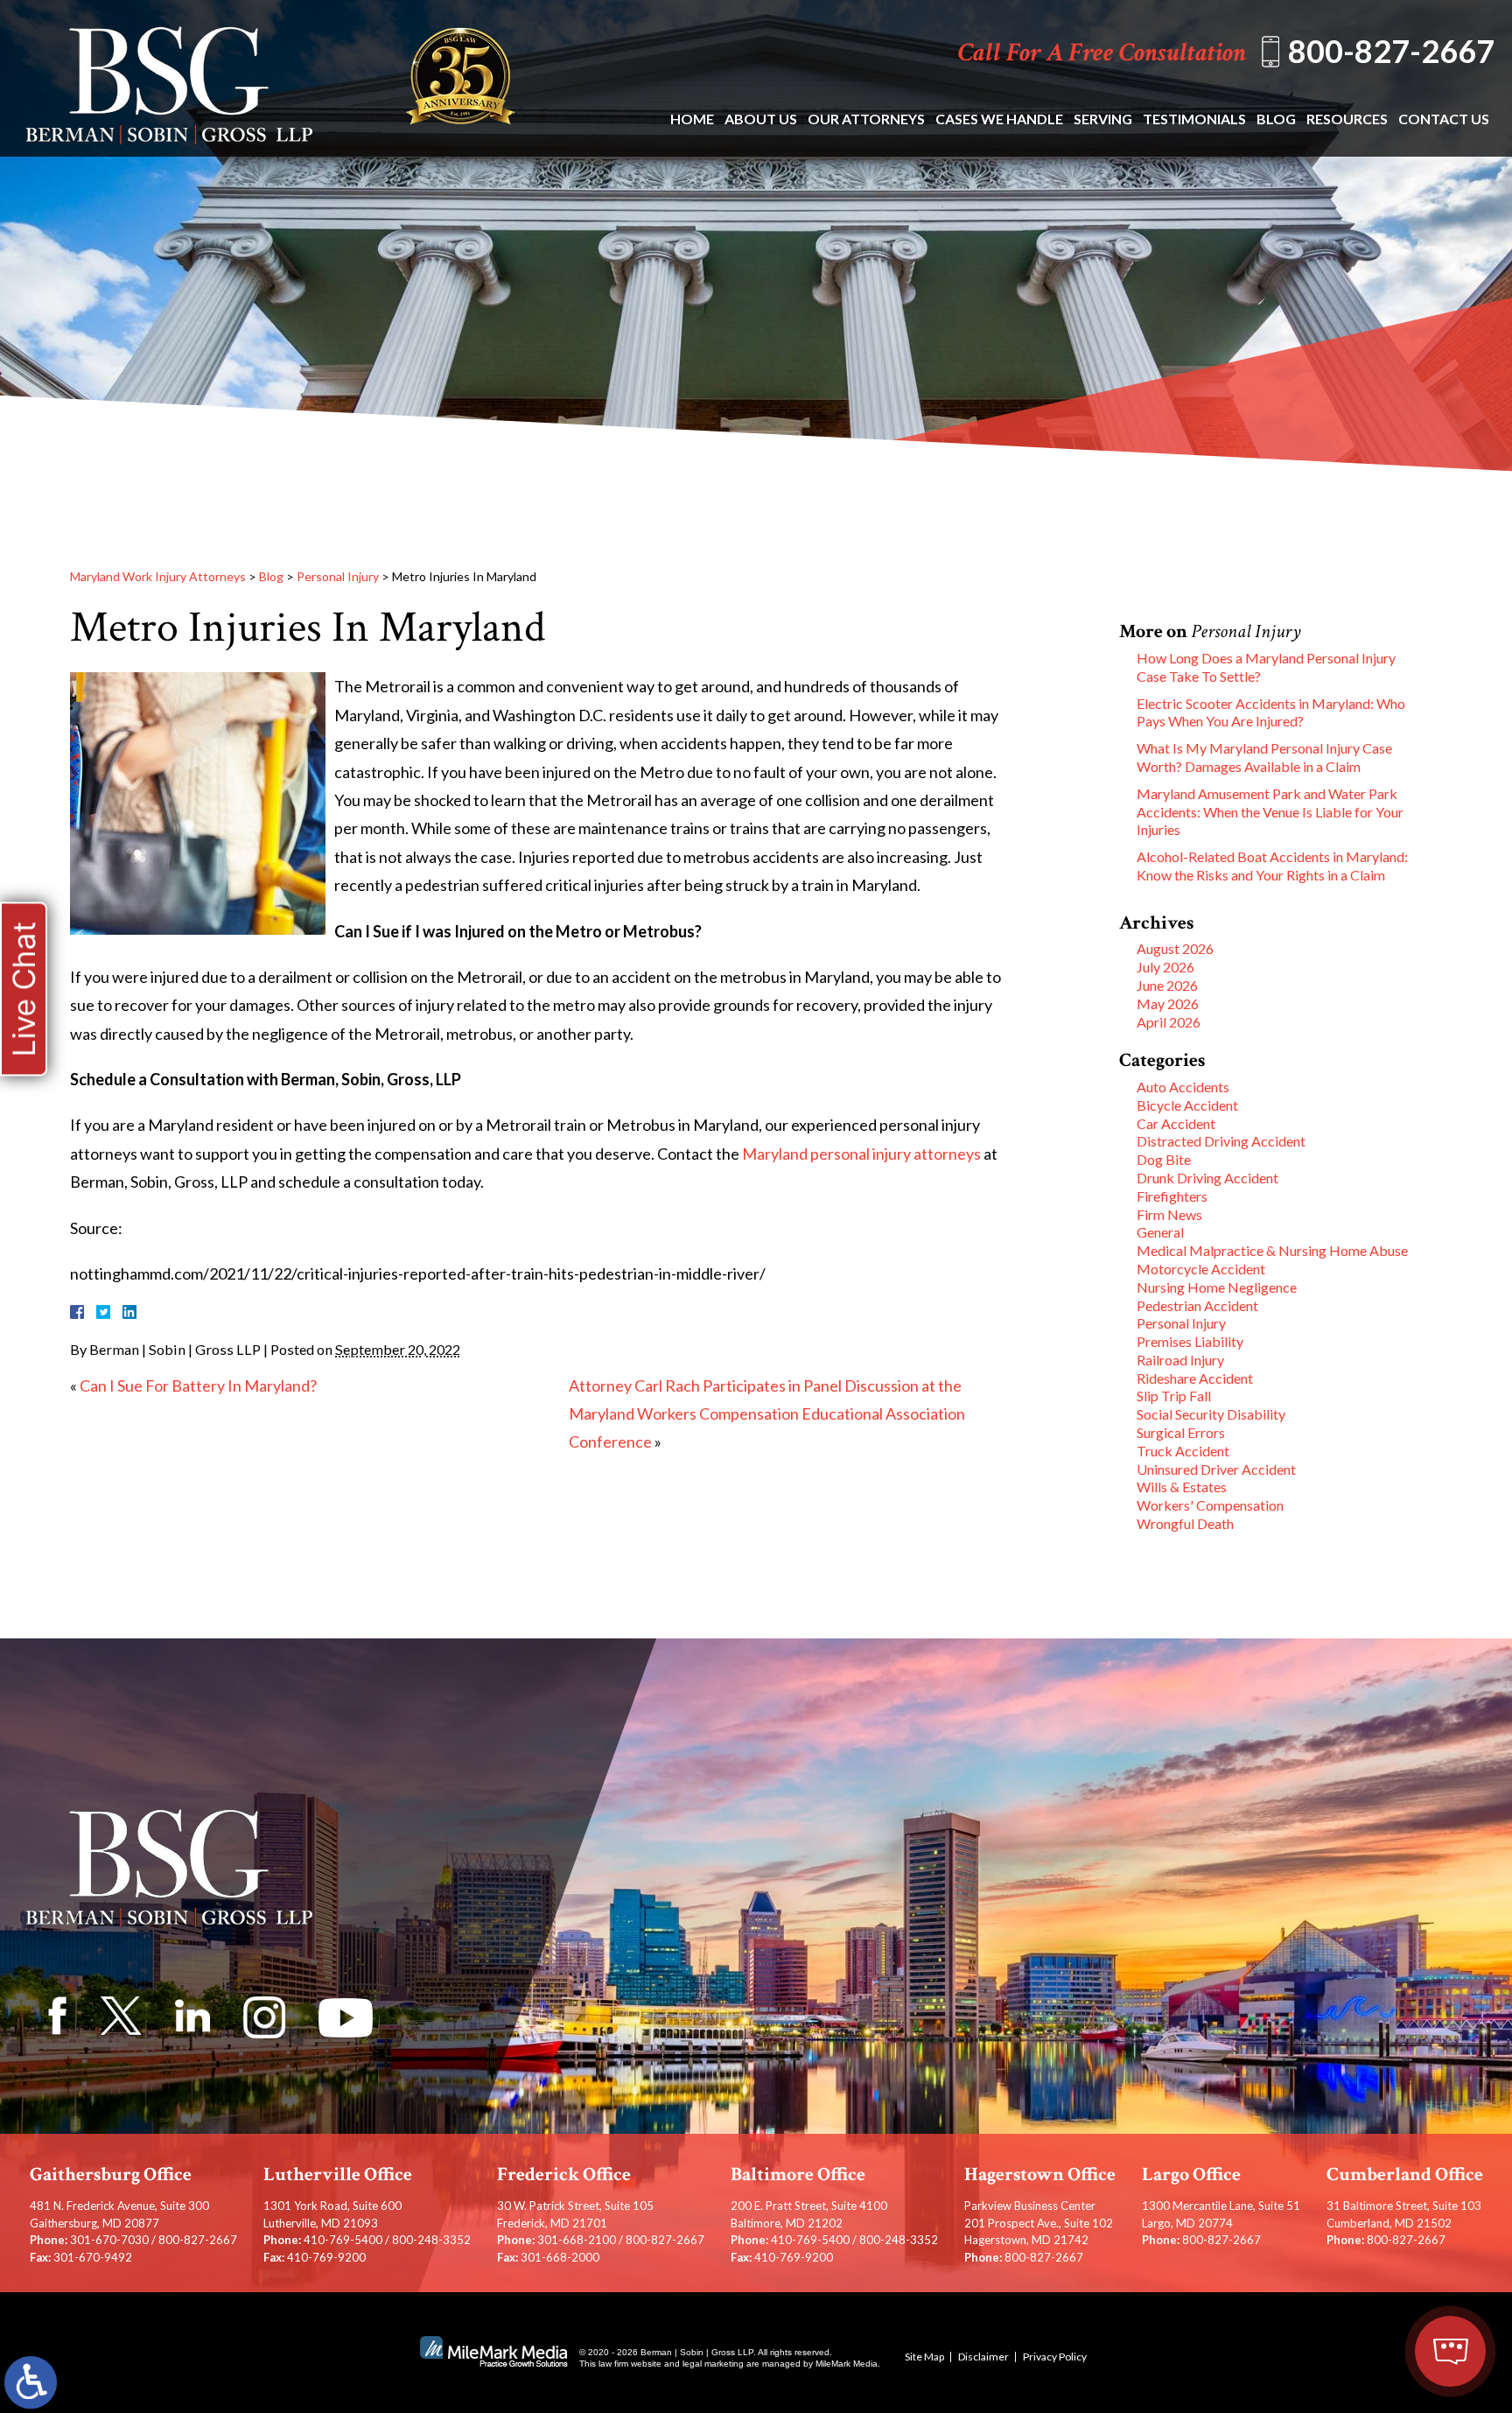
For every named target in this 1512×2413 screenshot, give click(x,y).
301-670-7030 (109, 2240)
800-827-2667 (1391, 51)
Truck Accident (1183, 1451)
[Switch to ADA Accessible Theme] (31, 2382)
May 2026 (1168, 1003)
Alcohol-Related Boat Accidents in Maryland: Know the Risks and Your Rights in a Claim (1272, 866)
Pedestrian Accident (1197, 1305)
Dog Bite (1164, 1159)
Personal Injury (338, 576)
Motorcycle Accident (1201, 1269)
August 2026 (1175, 948)
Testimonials (1194, 119)
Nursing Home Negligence (1217, 1287)
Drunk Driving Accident (1207, 1178)
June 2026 (1167, 985)
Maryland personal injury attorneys (861, 1154)
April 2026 (1169, 1022)
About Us (761, 119)
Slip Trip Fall (1174, 1396)
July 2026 (1165, 967)
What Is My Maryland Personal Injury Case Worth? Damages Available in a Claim (1264, 757)
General (1160, 1232)
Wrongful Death (1185, 1523)
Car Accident (1176, 1123)
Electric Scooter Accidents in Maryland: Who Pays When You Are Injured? (1271, 712)
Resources (1347, 119)
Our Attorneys (866, 119)
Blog (1276, 119)
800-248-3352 (431, 2240)
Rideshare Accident (1195, 1378)
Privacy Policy (1055, 2357)
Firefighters (1172, 1196)
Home (692, 119)
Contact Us (1444, 119)
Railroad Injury (1180, 1360)
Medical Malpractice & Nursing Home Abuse (1272, 1250)
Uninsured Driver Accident (1216, 1469)
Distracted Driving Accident (1221, 1141)
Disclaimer (983, 2357)
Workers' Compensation (1210, 1505)
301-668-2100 (577, 2240)
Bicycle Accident (1187, 1105)
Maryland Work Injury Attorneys (158, 576)
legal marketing (713, 2364)
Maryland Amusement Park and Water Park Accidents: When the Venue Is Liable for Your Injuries (1270, 812)
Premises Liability (1190, 1341)
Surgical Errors (1181, 1432)
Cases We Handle (999, 119)
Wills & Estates (1182, 1487)
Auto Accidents (1183, 1087)
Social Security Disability (1211, 1414)
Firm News (1169, 1214)
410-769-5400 (343, 2240)
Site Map (924, 2357)
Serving (1103, 119)
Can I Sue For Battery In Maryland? (198, 1385)
